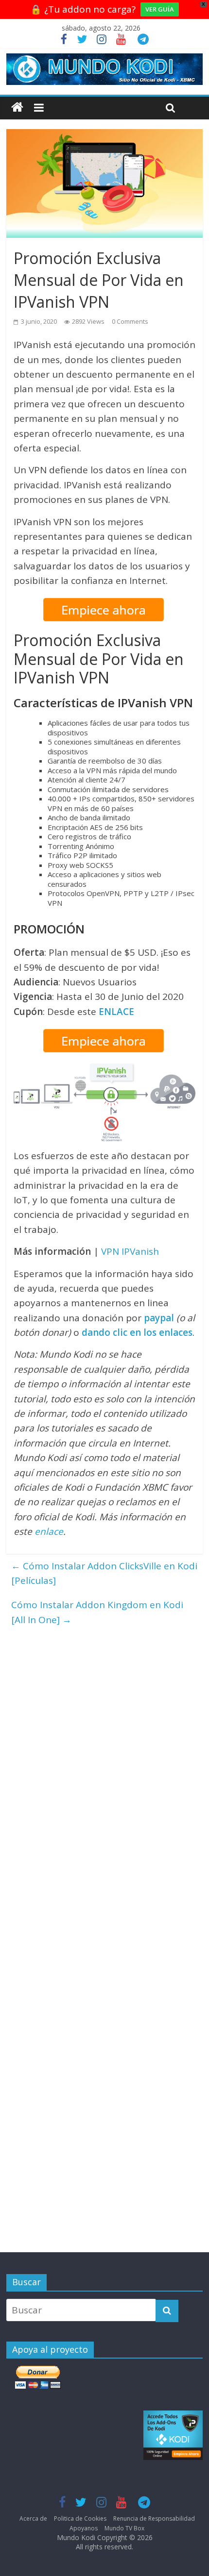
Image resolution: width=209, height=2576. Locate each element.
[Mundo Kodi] (17, 108)
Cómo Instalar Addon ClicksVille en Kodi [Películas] (104, 1573)
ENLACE (116, 1012)
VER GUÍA (160, 9)
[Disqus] (104, 1753)
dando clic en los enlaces (137, 1332)
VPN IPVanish (130, 1251)
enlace (49, 1531)
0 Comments (130, 321)
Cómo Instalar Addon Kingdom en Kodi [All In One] (97, 1612)
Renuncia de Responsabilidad (154, 2518)
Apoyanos (84, 2528)
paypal (159, 1318)
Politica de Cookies (80, 2518)
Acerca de (33, 2518)
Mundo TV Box (124, 2528)
